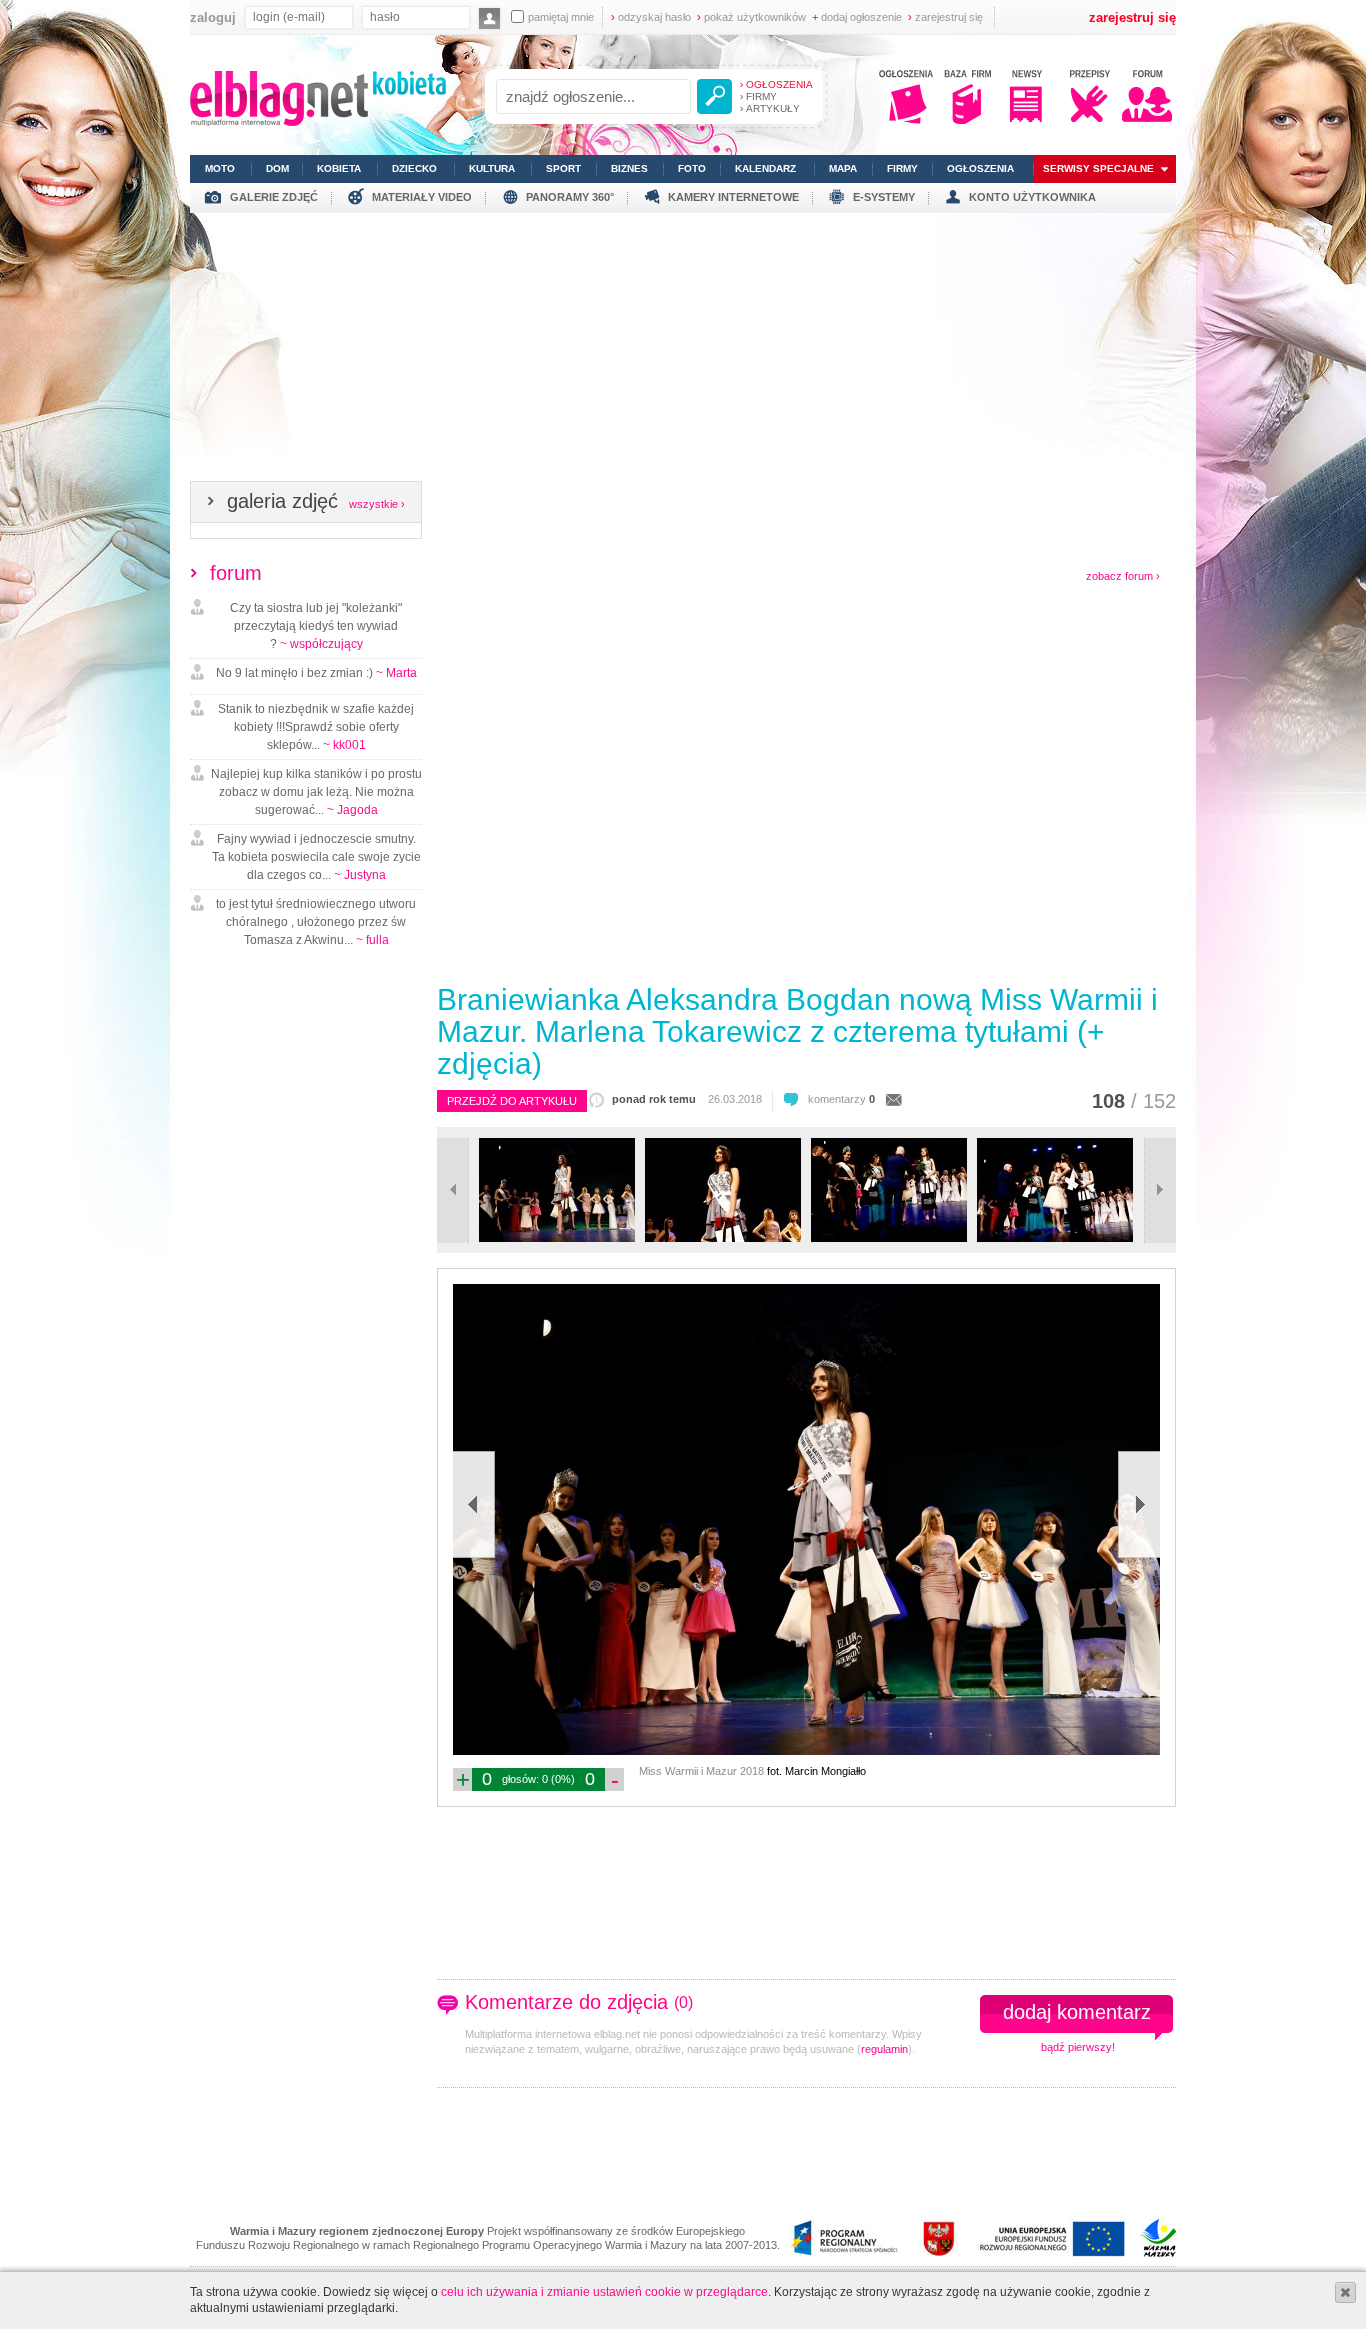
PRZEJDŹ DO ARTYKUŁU (512, 1101)
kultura (492, 168)
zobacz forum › (1123, 576)
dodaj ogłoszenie (857, 17)
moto (220, 168)
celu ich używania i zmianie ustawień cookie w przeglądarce (604, 2292)
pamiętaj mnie (561, 17)
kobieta (339, 168)
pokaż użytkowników (751, 17)
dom (277, 168)
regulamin (884, 2049)
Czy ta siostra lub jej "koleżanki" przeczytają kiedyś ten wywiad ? (316, 626)
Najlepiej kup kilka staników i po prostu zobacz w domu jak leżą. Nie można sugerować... (316, 792)
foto (692, 168)
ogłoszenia (980, 168)
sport (563, 168)
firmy (902, 168)
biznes (629, 168)
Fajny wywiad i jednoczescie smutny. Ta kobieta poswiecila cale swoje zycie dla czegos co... (316, 857)
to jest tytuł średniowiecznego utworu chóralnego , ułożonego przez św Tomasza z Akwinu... (316, 922)
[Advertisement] (683, 353)
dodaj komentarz (1077, 2012)
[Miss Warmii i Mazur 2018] (557, 1238)
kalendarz (765, 168)
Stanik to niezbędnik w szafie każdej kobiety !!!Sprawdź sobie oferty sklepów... (316, 727)
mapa (843, 168)
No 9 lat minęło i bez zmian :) (316, 673)
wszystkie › (377, 504)
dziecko (414, 168)
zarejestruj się (945, 17)
